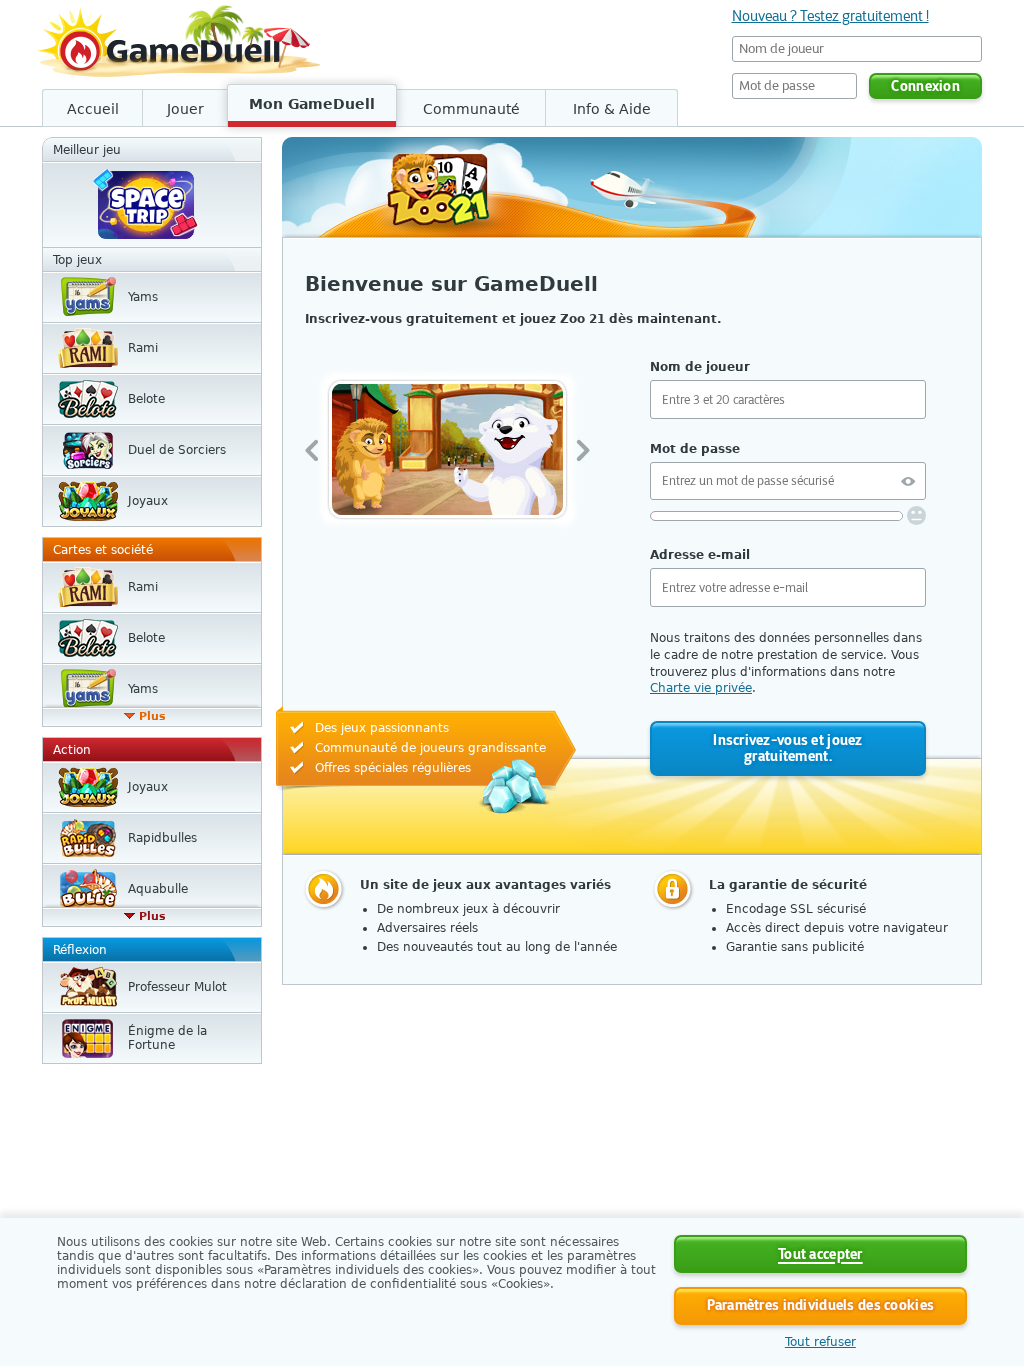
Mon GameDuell (312, 104)
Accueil (93, 109)
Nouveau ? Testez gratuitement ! (830, 16)
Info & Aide (612, 109)
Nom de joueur (700, 367)
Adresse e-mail (700, 555)
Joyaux (148, 501)
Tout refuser (820, 1342)
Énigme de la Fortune (167, 1038)
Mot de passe (695, 449)
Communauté (471, 109)
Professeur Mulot (177, 987)
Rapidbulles (162, 838)
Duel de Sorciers (177, 450)
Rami (143, 348)
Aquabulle (158, 889)
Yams (143, 297)
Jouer (185, 109)
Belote (146, 399)
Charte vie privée (701, 688)
